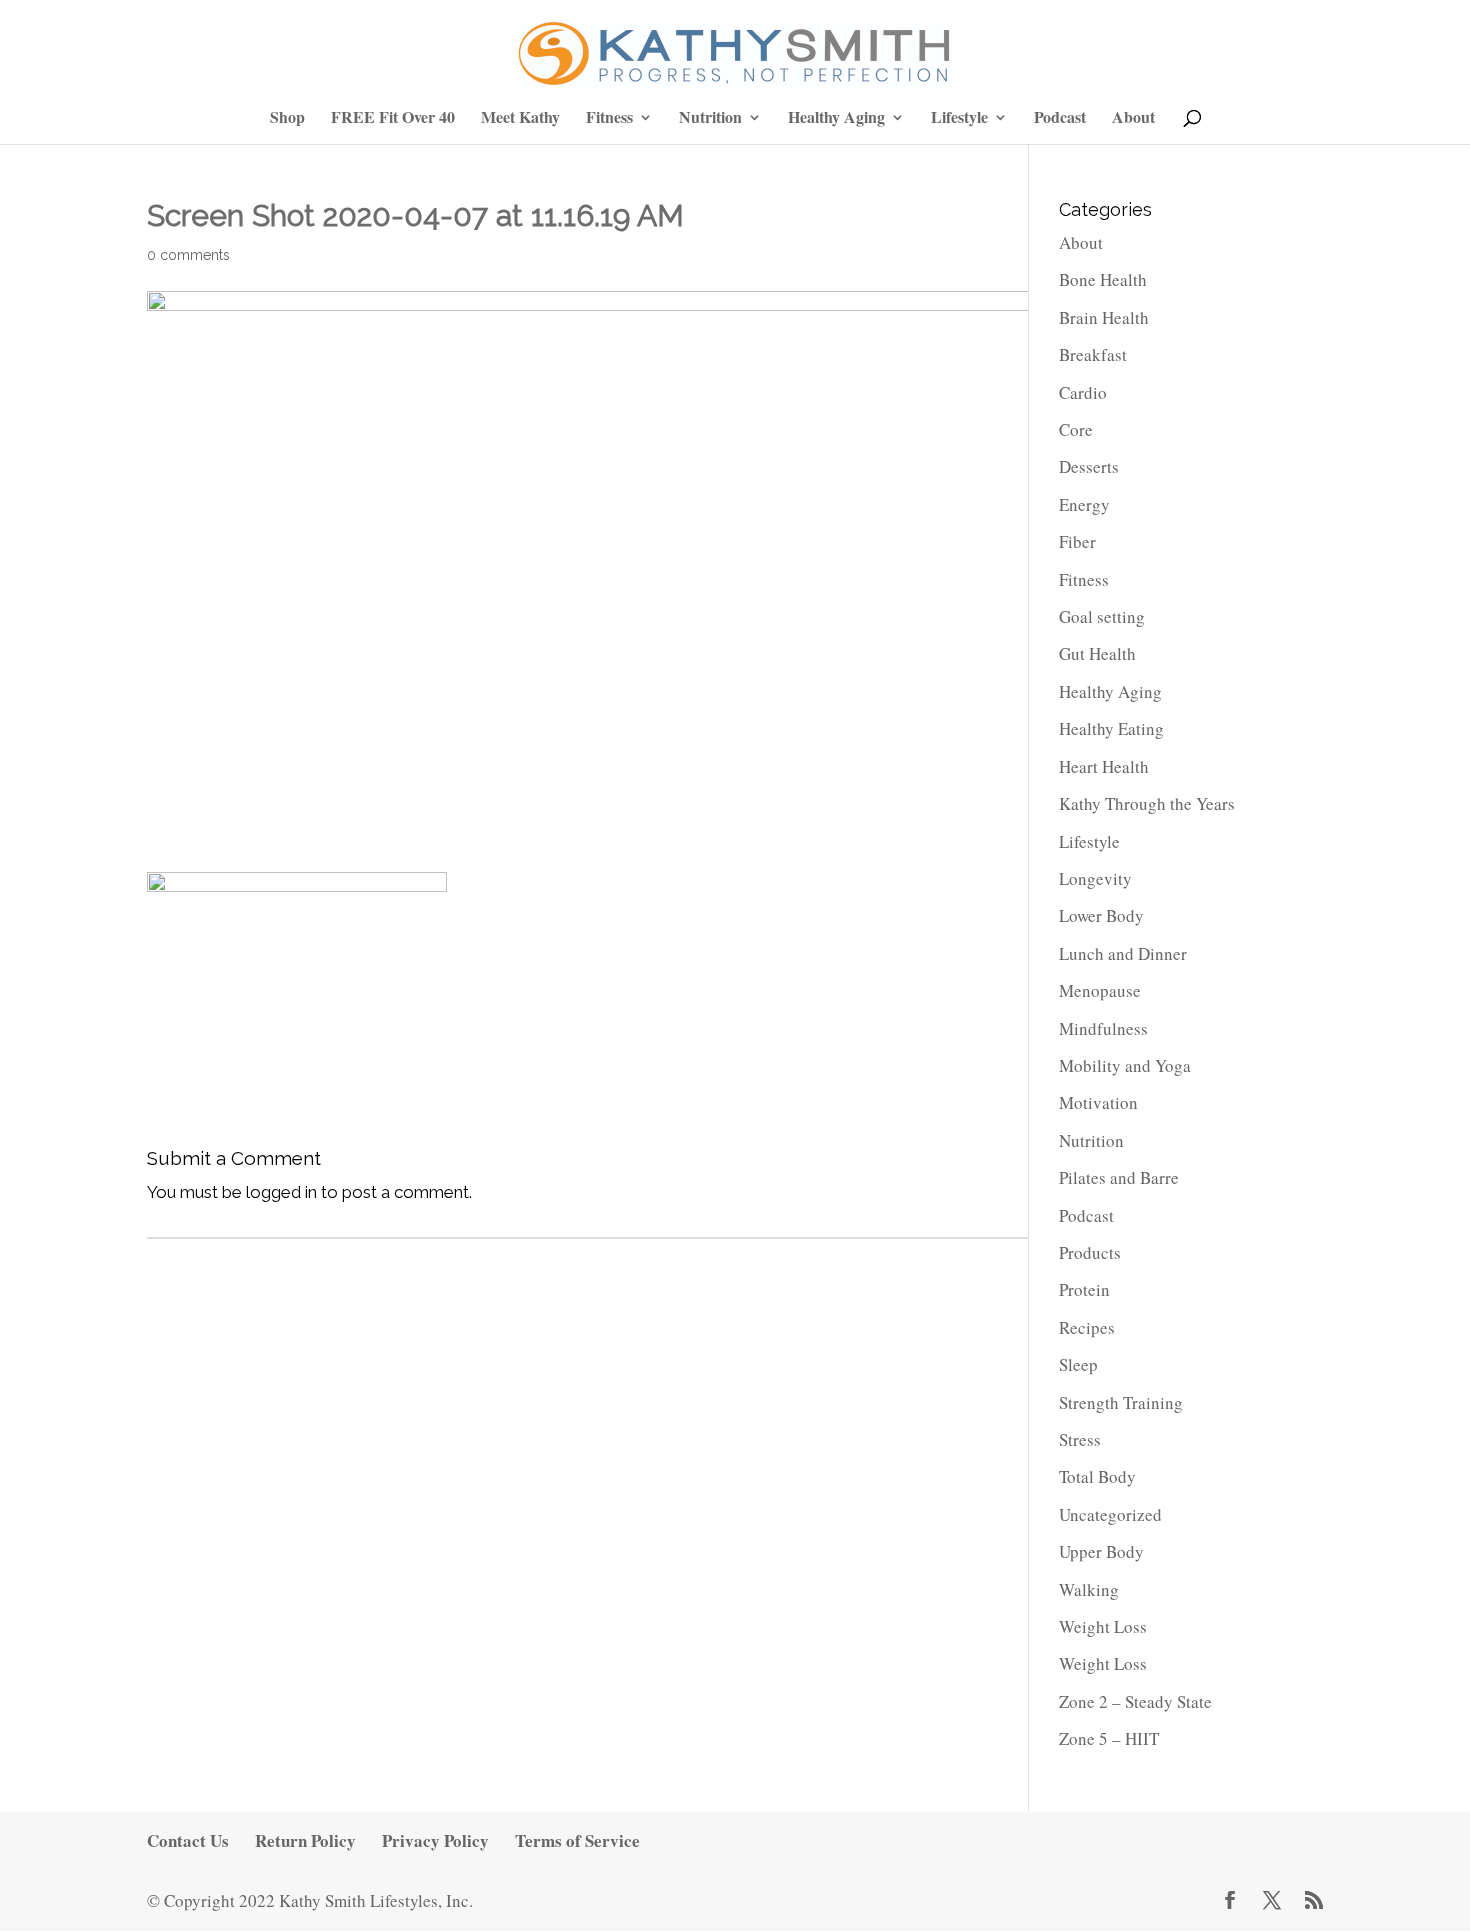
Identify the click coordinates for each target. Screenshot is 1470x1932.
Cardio (1083, 392)
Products (1090, 1252)
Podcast (1060, 118)
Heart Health (1104, 766)
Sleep (1078, 1364)
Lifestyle (959, 118)
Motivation (1098, 1102)
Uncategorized (1110, 1514)
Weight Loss (1103, 1626)
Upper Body (1101, 1551)
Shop (287, 118)
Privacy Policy (435, 1840)
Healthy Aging (836, 118)
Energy (1084, 504)
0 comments (188, 255)
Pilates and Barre (1119, 1177)
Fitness (609, 118)
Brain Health (1104, 317)
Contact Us (188, 1840)
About (1133, 118)
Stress (1080, 1439)
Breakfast (1093, 354)
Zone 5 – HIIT (1109, 1738)
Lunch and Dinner (1123, 953)
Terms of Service (577, 1840)
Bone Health (1103, 279)
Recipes (1087, 1327)
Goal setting (1102, 616)
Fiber (1077, 541)
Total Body (1097, 1476)
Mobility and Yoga (1125, 1065)
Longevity (1095, 878)
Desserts (1089, 466)
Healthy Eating (1111, 728)
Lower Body (1101, 915)
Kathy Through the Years (1147, 803)
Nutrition (710, 118)
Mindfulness (1103, 1028)
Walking (1089, 1589)
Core (1076, 429)
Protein (1084, 1289)
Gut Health (1097, 653)
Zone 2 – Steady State (1135, 1701)
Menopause (1100, 990)
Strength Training (1121, 1402)
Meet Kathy (520, 118)
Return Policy (305, 1840)
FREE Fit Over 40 (393, 118)
